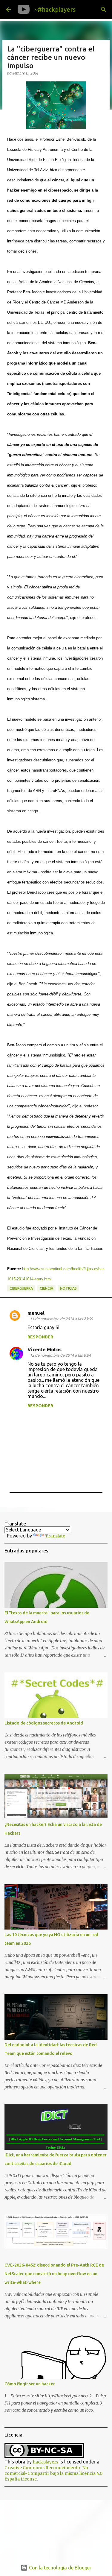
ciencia (46, 1288)
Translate (55, 1536)
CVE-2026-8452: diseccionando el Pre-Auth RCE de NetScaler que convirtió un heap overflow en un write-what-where (54, 2274)
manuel (36, 1313)
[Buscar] (104, 10)
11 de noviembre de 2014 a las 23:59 (61, 1319)
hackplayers (46, 2462)
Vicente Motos (45, 1350)
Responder (40, 1337)
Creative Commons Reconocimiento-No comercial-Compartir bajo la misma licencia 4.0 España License (53, 2473)
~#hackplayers (55, 9)
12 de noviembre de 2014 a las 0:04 (60, 1355)
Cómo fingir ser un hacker (30, 2384)
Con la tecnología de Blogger (60, 2568)
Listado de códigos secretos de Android (44, 1723)
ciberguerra (21, 1288)
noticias (68, 1288)
